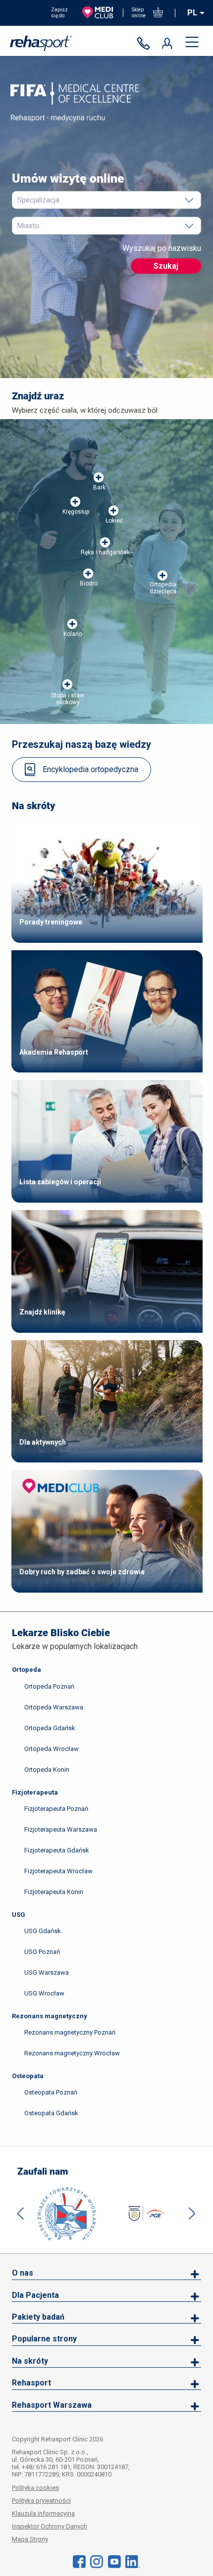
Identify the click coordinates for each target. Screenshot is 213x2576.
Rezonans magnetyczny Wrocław (72, 2053)
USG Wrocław (44, 1993)
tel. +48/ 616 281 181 (41, 2467)
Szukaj (166, 266)
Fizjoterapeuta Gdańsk (57, 1850)
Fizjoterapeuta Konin (54, 1892)
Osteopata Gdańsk (51, 2113)
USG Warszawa (47, 1972)
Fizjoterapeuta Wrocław (58, 1871)
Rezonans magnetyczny (50, 2016)
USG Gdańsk (43, 1931)
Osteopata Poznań (51, 2092)
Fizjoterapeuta (35, 1792)
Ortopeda (27, 1670)
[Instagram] (97, 2561)
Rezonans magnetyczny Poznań (70, 2032)
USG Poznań (42, 1952)
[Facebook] (79, 2561)
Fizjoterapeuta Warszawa (61, 1829)
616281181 (146, 44)
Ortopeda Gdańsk (50, 1728)
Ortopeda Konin (47, 1770)
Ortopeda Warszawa (54, 1707)
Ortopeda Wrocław (52, 1749)
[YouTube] (114, 2561)
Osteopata (28, 2076)
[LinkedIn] (133, 2561)
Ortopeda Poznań (49, 1686)
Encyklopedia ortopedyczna (90, 769)
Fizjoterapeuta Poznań (56, 1809)
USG (19, 1915)
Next (192, 2214)
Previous (21, 2214)
